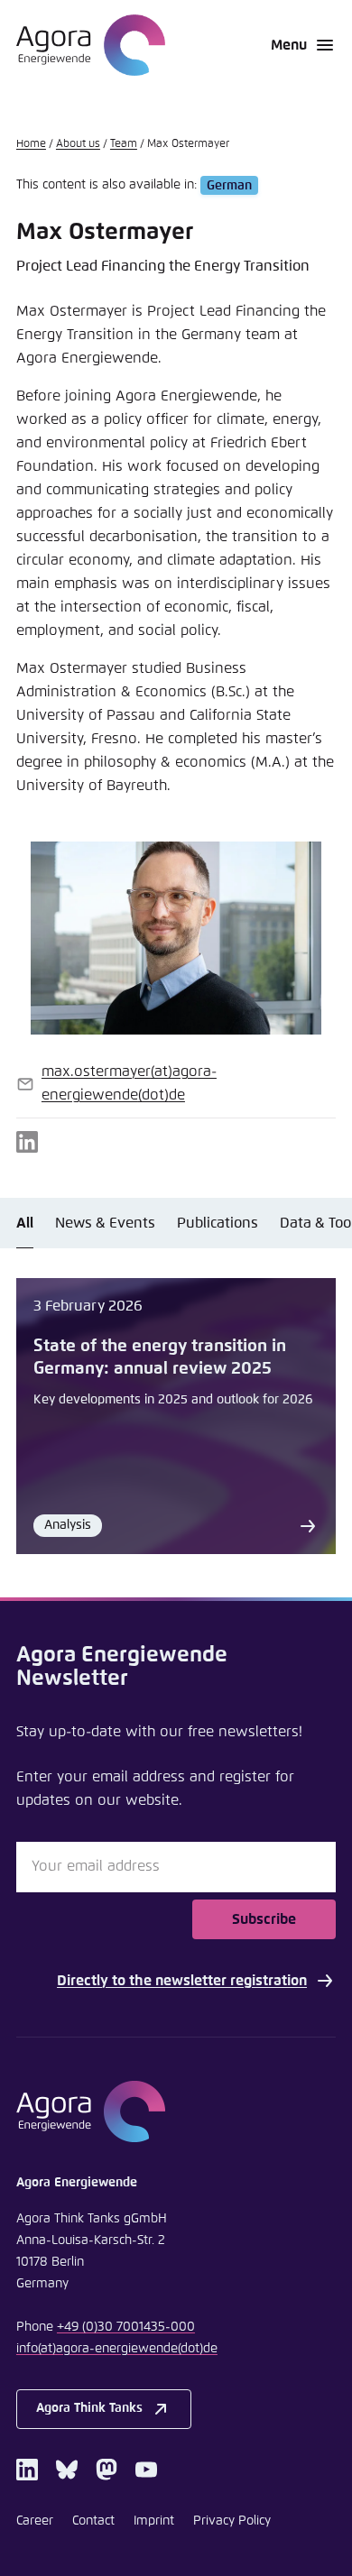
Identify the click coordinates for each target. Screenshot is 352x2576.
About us (78, 144)
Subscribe (264, 1919)
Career (35, 2521)
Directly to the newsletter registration (182, 1981)
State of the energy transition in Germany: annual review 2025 (160, 1357)
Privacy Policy (232, 2521)
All (25, 1223)
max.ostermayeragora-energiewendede (129, 1083)
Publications (218, 1223)
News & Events (105, 1223)
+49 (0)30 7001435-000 (126, 2327)
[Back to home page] (91, 45)
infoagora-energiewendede (117, 2349)
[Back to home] (176, 2111)
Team (124, 144)
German (229, 185)
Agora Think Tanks (89, 2408)
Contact (93, 2521)
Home (31, 144)
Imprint (154, 2521)
